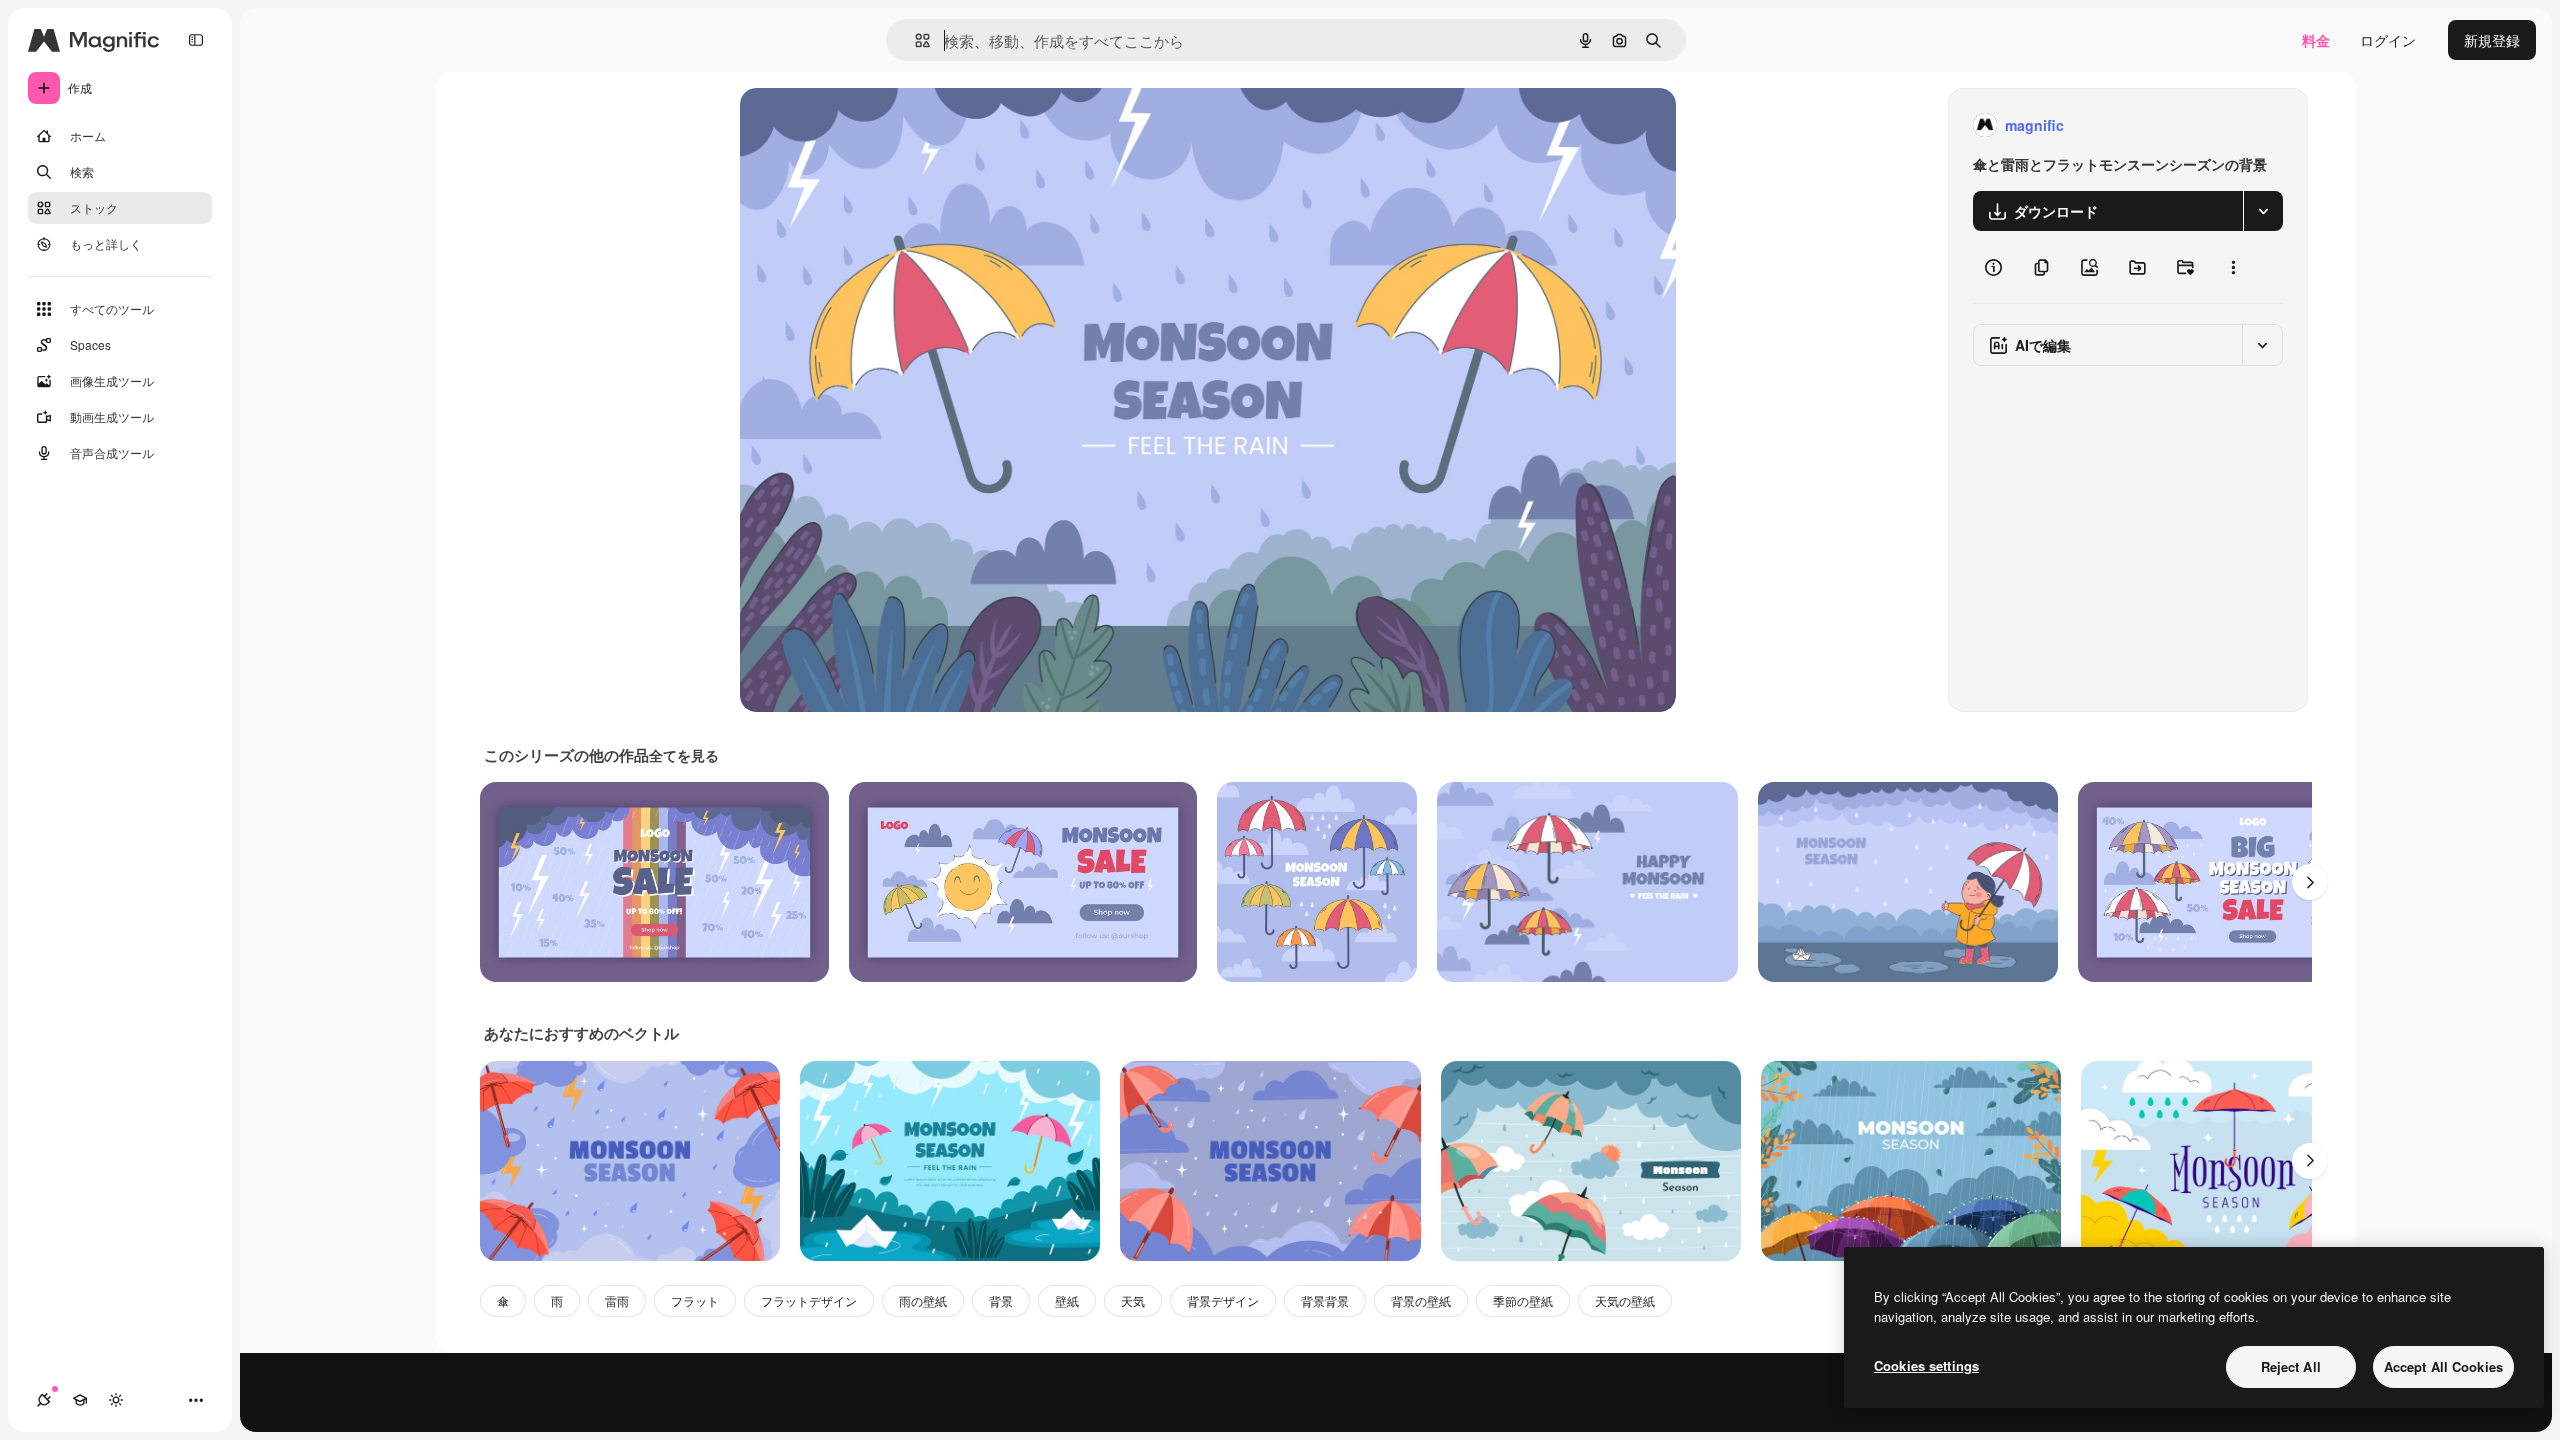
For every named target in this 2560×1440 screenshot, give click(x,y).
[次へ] (2310, 882)
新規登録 (2492, 40)
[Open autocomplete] (914, 40)
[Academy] (80, 1400)
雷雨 (617, 1300)
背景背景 (1325, 1300)
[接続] (44, 1400)
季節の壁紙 (1523, 1300)
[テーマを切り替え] (116, 1400)
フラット (695, 1300)
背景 (1001, 1300)
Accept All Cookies (2443, 1366)
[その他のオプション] (2233, 267)
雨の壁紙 (923, 1300)
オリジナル (877, 125)
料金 (2316, 40)
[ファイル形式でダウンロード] (2263, 211)
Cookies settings (1926, 1365)
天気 (1133, 1300)
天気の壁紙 (1625, 1300)
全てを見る (684, 755)
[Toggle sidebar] (196, 40)
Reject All (2291, 1366)
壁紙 (1067, 1300)
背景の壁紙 (1421, 1300)
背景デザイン (1223, 1300)
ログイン (2388, 40)
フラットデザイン (809, 1300)
